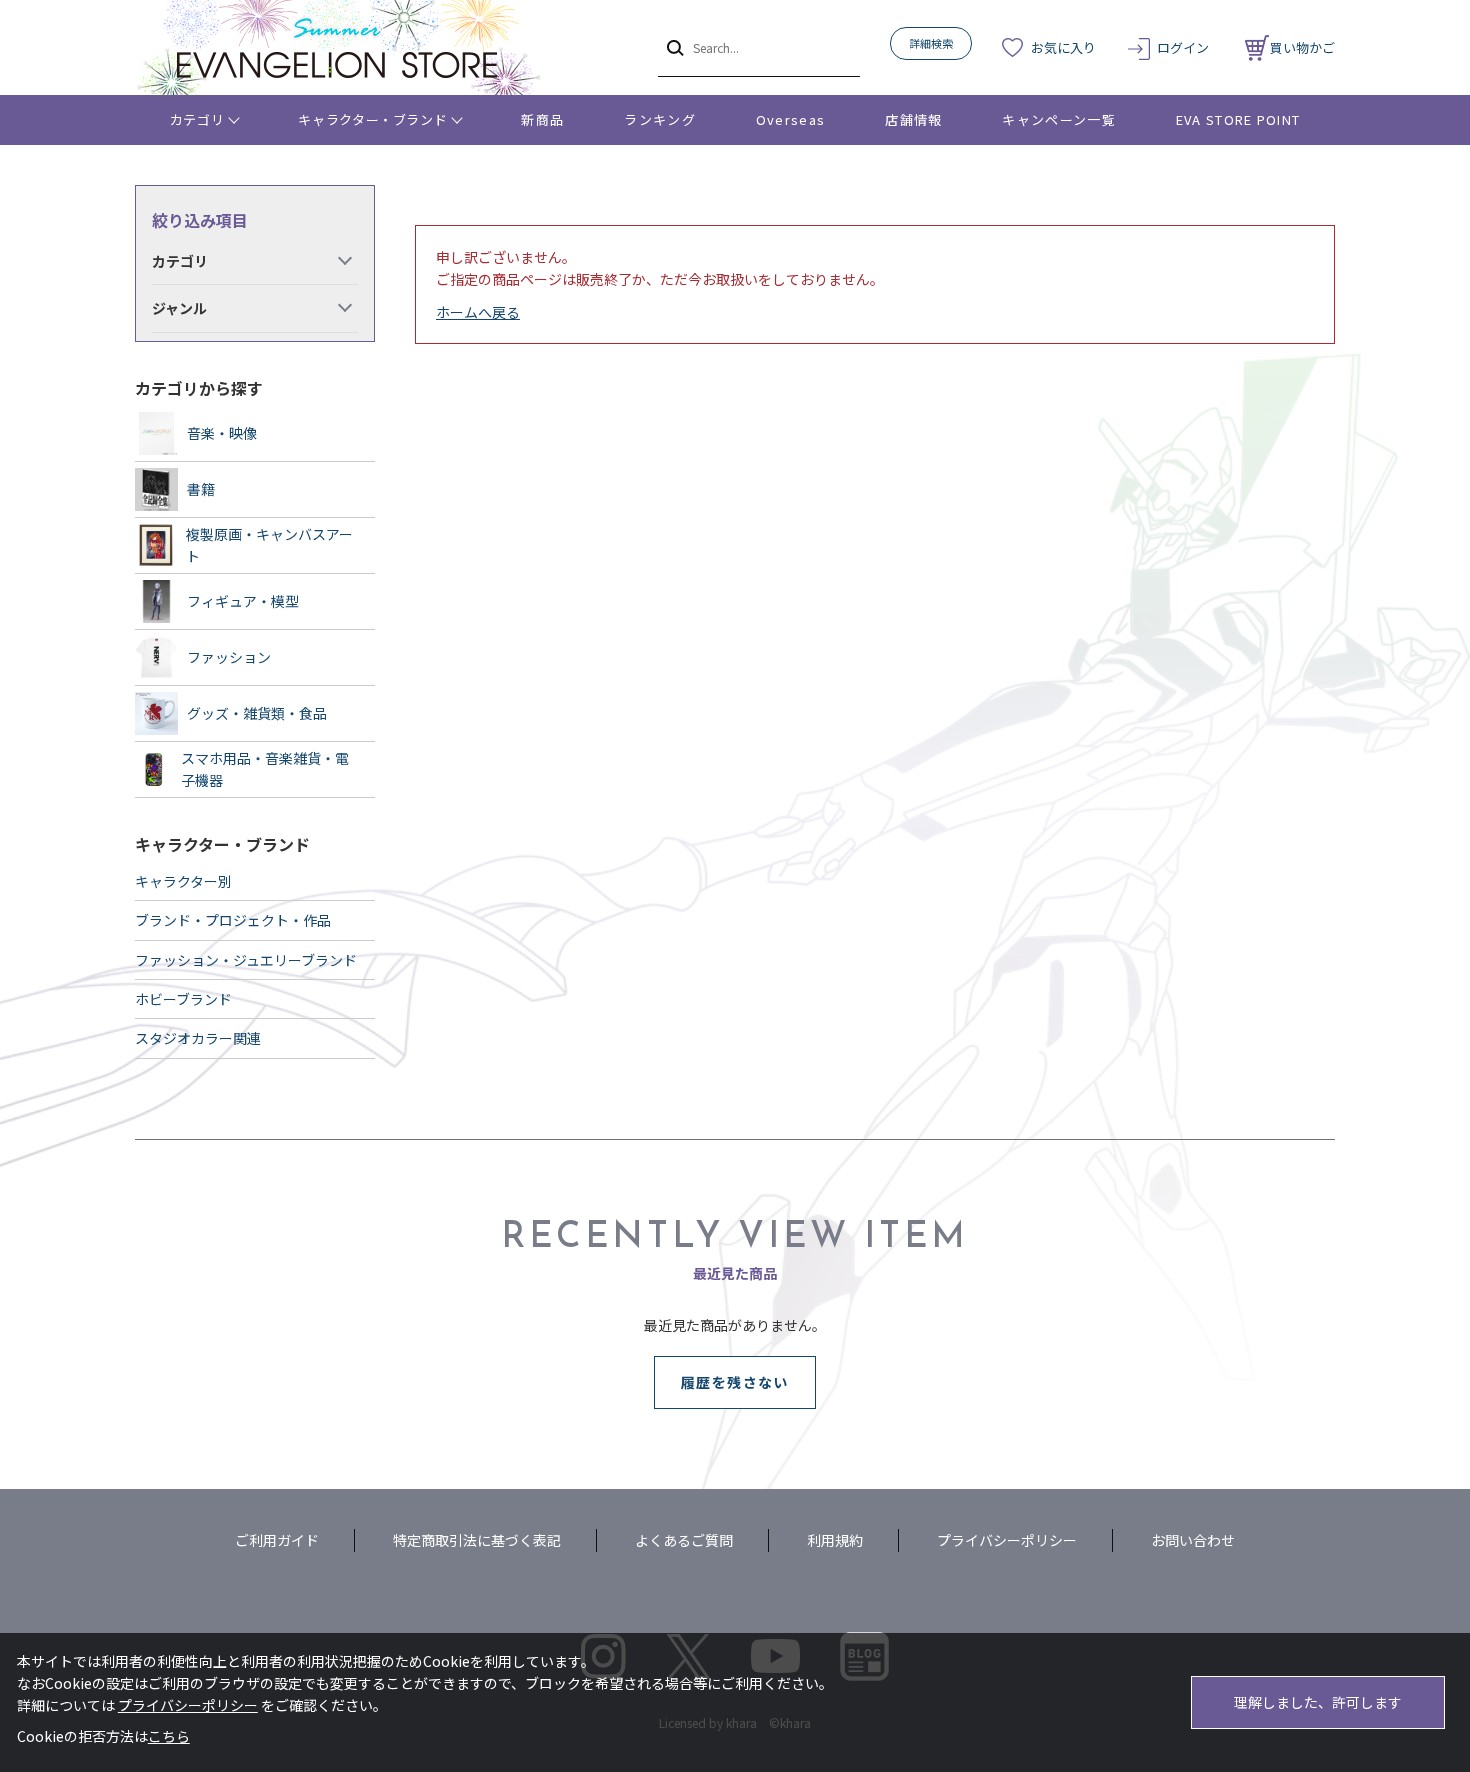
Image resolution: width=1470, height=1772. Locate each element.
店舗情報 (913, 119)
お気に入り (1063, 47)
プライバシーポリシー (1007, 1540)
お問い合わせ (1193, 1540)
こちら (169, 1736)
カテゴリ (197, 119)
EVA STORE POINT (1238, 119)
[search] (673, 47)
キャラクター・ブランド (372, 119)
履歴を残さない (735, 1382)
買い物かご (1302, 47)
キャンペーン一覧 (1058, 119)
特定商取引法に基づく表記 (477, 1540)
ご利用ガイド (277, 1540)
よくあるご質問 (684, 1540)
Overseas (790, 119)
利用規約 (835, 1540)
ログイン (1183, 47)
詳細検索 (931, 43)
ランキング (660, 119)
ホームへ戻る (478, 312)
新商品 (542, 119)
